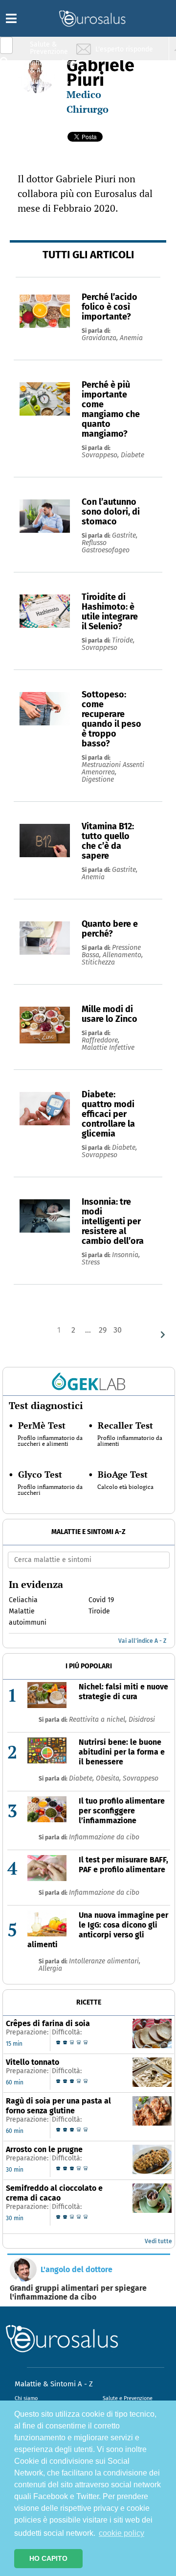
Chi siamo (26, 2398)
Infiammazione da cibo (104, 1837)
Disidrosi (142, 1720)
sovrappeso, (101, 455)
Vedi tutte (158, 2241)
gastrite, (125, 535)
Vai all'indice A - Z (142, 1641)
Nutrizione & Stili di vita (49, 85)
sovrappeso (99, 648)
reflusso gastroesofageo (106, 546)
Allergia (50, 1969)
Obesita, (109, 1778)
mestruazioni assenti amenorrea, (113, 768)
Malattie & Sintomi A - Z (54, 2384)
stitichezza (98, 962)
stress (91, 1262)
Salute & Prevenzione (49, 48)
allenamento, (123, 955)
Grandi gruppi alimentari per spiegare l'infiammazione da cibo (78, 2293)
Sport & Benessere (46, 104)
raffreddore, (100, 1040)
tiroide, (123, 640)
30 (118, 1330)
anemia (131, 338)
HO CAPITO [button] (48, 2558)
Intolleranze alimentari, (105, 1961)
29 (103, 1330)
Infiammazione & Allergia (52, 66)
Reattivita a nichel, (99, 1720)
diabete (132, 455)
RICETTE (89, 2002)
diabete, (124, 1148)
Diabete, (82, 1778)
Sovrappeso (141, 1778)
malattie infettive (108, 1048)
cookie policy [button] (121, 2533)
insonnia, (126, 1255)
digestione (98, 780)
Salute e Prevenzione (128, 2398)
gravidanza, (101, 338)
